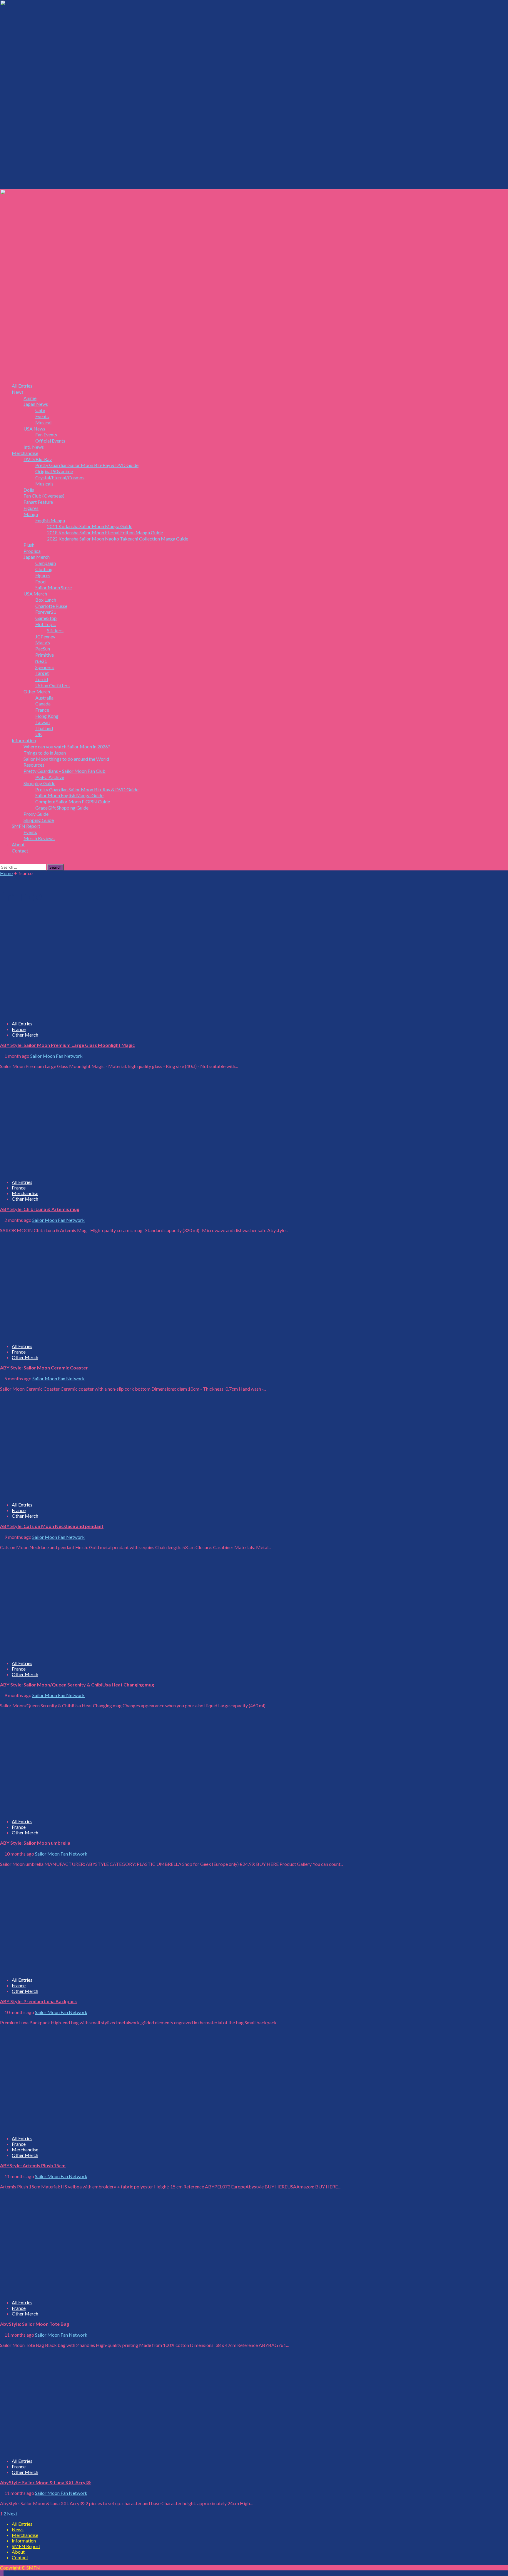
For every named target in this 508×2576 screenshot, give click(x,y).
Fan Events (46, 434)
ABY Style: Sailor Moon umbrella (35, 1843)
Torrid (42, 679)
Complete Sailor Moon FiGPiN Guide (73, 801)
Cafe (40, 410)
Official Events (50, 441)
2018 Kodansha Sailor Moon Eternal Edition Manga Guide (105, 532)
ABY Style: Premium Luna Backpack (39, 2001)
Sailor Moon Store (54, 587)
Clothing (44, 569)
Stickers (55, 630)
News (18, 392)
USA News (34, 429)
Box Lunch (46, 600)
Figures (31, 508)
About (18, 844)
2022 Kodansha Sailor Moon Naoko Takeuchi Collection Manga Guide (118, 539)
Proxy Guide (36, 814)
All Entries (22, 386)
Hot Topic (46, 624)
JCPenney (45, 637)
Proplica (32, 551)
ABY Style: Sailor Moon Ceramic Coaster (44, 1368)
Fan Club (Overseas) (44, 496)
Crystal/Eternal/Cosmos (60, 477)
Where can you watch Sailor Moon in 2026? (67, 746)
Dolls (29, 490)
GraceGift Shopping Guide (62, 808)
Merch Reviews (39, 838)
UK (39, 734)
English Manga (50, 520)
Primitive (45, 655)
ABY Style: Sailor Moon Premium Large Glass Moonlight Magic (67, 1045)
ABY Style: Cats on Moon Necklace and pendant (52, 1526)
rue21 (41, 661)
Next (12, 2514)
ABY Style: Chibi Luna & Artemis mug (40, 1209)
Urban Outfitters (52, 685)
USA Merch (35, 594)
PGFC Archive (50, 777)
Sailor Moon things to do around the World (66, 759)
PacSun (43, 649)
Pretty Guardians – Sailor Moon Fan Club (65, 771)
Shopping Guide (39, 783)
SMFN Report (26, 826)
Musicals (44, 484)
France (42, 710)
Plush (29, 545)
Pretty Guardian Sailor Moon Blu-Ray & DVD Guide (87, 465)
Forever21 (46, 612)
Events (42, 416)
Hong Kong (47, 716)
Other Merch (37, 691)
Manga (31, 514)
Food (40, 582)
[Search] (2, 861)
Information (24, 740)
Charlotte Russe (51, 606)
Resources (34, 765)
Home (6, 873)
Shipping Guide (39, 820)
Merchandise (25, 453)
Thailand (44, 728)
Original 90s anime (54, 471)
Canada (43, 704)
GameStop (46, 618)
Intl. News (34, 447)
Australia (44, 698)
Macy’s (43, 642)
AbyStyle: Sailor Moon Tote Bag (35, 2324)
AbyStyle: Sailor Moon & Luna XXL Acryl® (45, 2482)
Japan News (36, 404)
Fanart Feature (38, 502)
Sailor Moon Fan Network (56, 1056)
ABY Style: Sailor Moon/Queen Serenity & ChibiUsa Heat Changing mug (77, 1685)
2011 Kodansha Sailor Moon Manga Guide (90, 526)
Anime (30, 398)
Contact (20, 851)
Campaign (46, 563)
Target (42, 673)
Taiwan (42, 722)
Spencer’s (45, 667)
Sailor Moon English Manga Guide (69, 795)
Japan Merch (37, 557)
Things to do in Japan (45, 753)
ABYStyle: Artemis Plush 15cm (33, 2165)
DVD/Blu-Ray (38, 459)
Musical (43, 422)
